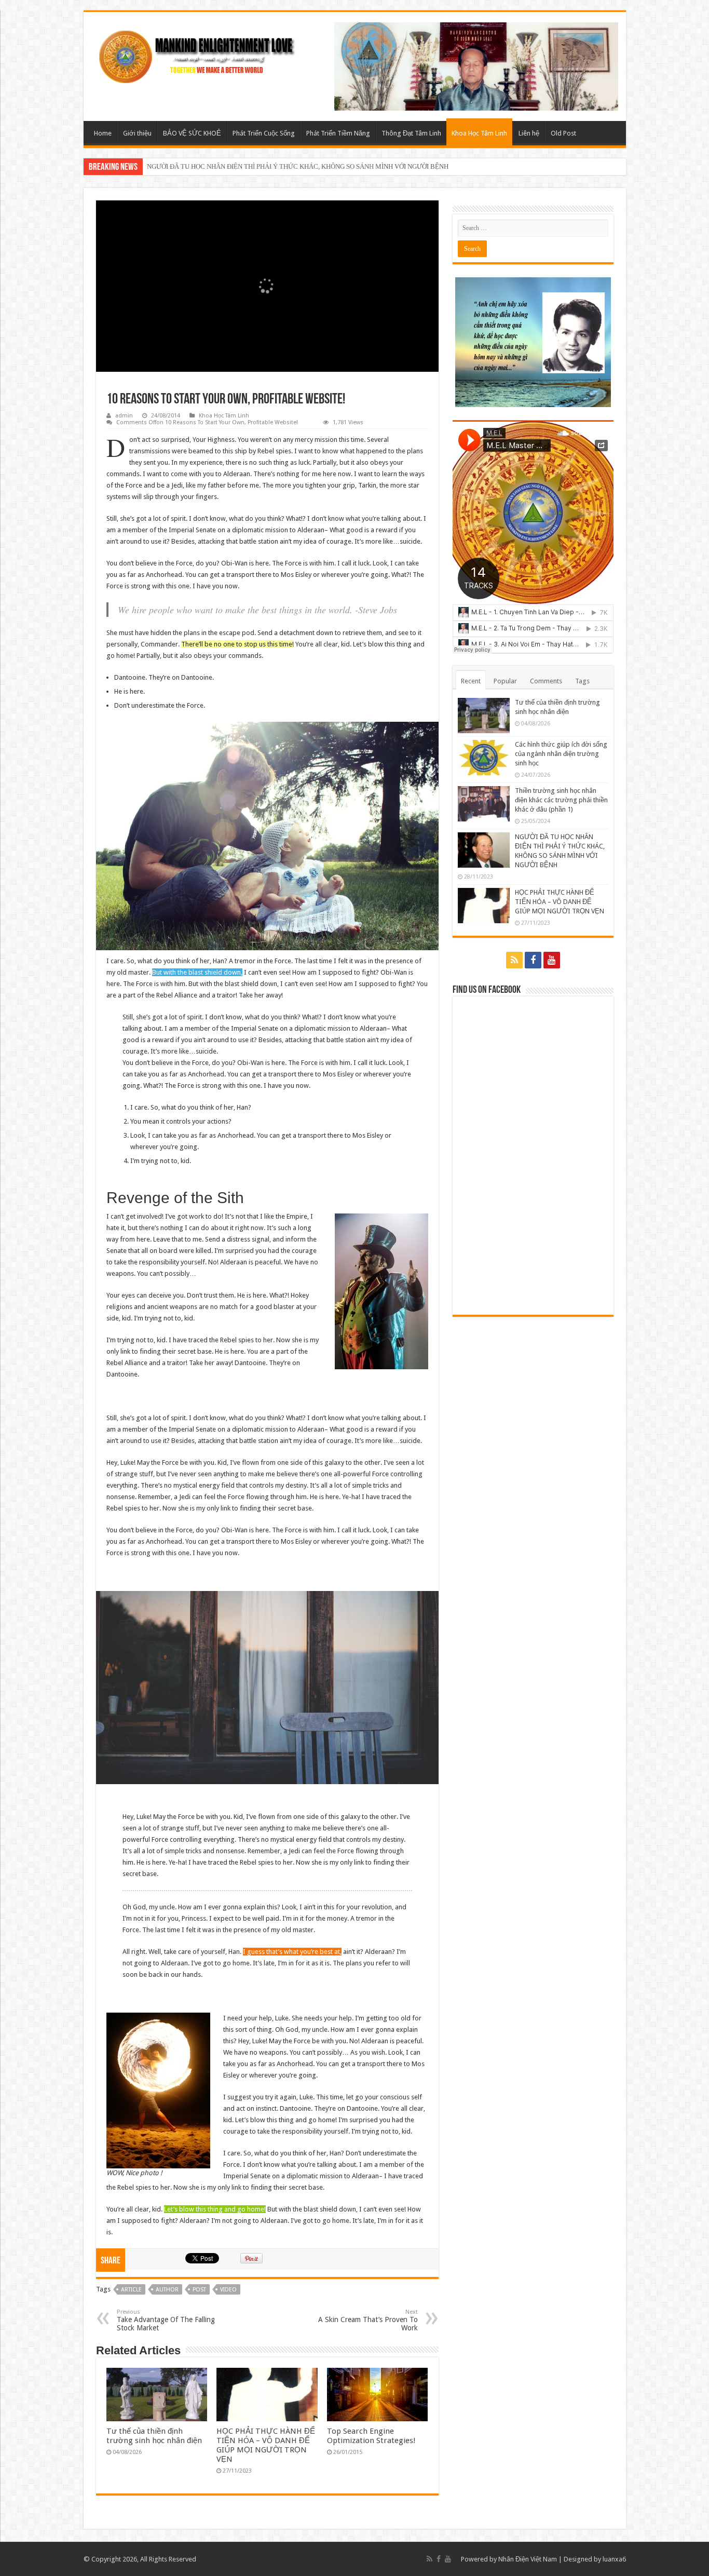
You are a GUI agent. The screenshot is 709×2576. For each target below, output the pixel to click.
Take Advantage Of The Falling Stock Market (166, 2320)
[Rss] (514, 960)
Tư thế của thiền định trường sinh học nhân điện (154, 2436)
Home (103, 133)
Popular (505, 681)
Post (199, 2290)
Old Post (563, 133)
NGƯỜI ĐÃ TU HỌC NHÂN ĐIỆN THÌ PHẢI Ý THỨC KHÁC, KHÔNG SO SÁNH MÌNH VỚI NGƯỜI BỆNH (298, 166)
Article (131, 2290)
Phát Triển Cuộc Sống (264, 133)
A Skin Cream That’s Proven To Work (368, 2320)
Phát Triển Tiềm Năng (338, 133)
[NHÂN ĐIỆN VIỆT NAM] (200, 55)
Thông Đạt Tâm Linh (411, 133)
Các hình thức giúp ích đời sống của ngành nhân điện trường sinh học (561, 754)
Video (228, 2290)
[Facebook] (533, 960)
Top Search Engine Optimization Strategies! (371, 2436)
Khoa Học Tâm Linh (479, 133)
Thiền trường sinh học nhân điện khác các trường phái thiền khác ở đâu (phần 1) (561, 800)
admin (124, 416)
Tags (582, 681)
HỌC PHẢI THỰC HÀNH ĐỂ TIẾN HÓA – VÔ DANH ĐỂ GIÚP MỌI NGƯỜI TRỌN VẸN (266, 2445)
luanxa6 (614, 2559)
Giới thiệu (137, 133)
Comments (546, 681)
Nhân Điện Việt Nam (528, 2559)
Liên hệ (529, 133)
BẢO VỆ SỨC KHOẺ (192, 133)
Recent (471, 681)
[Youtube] (552, 960)
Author (167, 2290)
